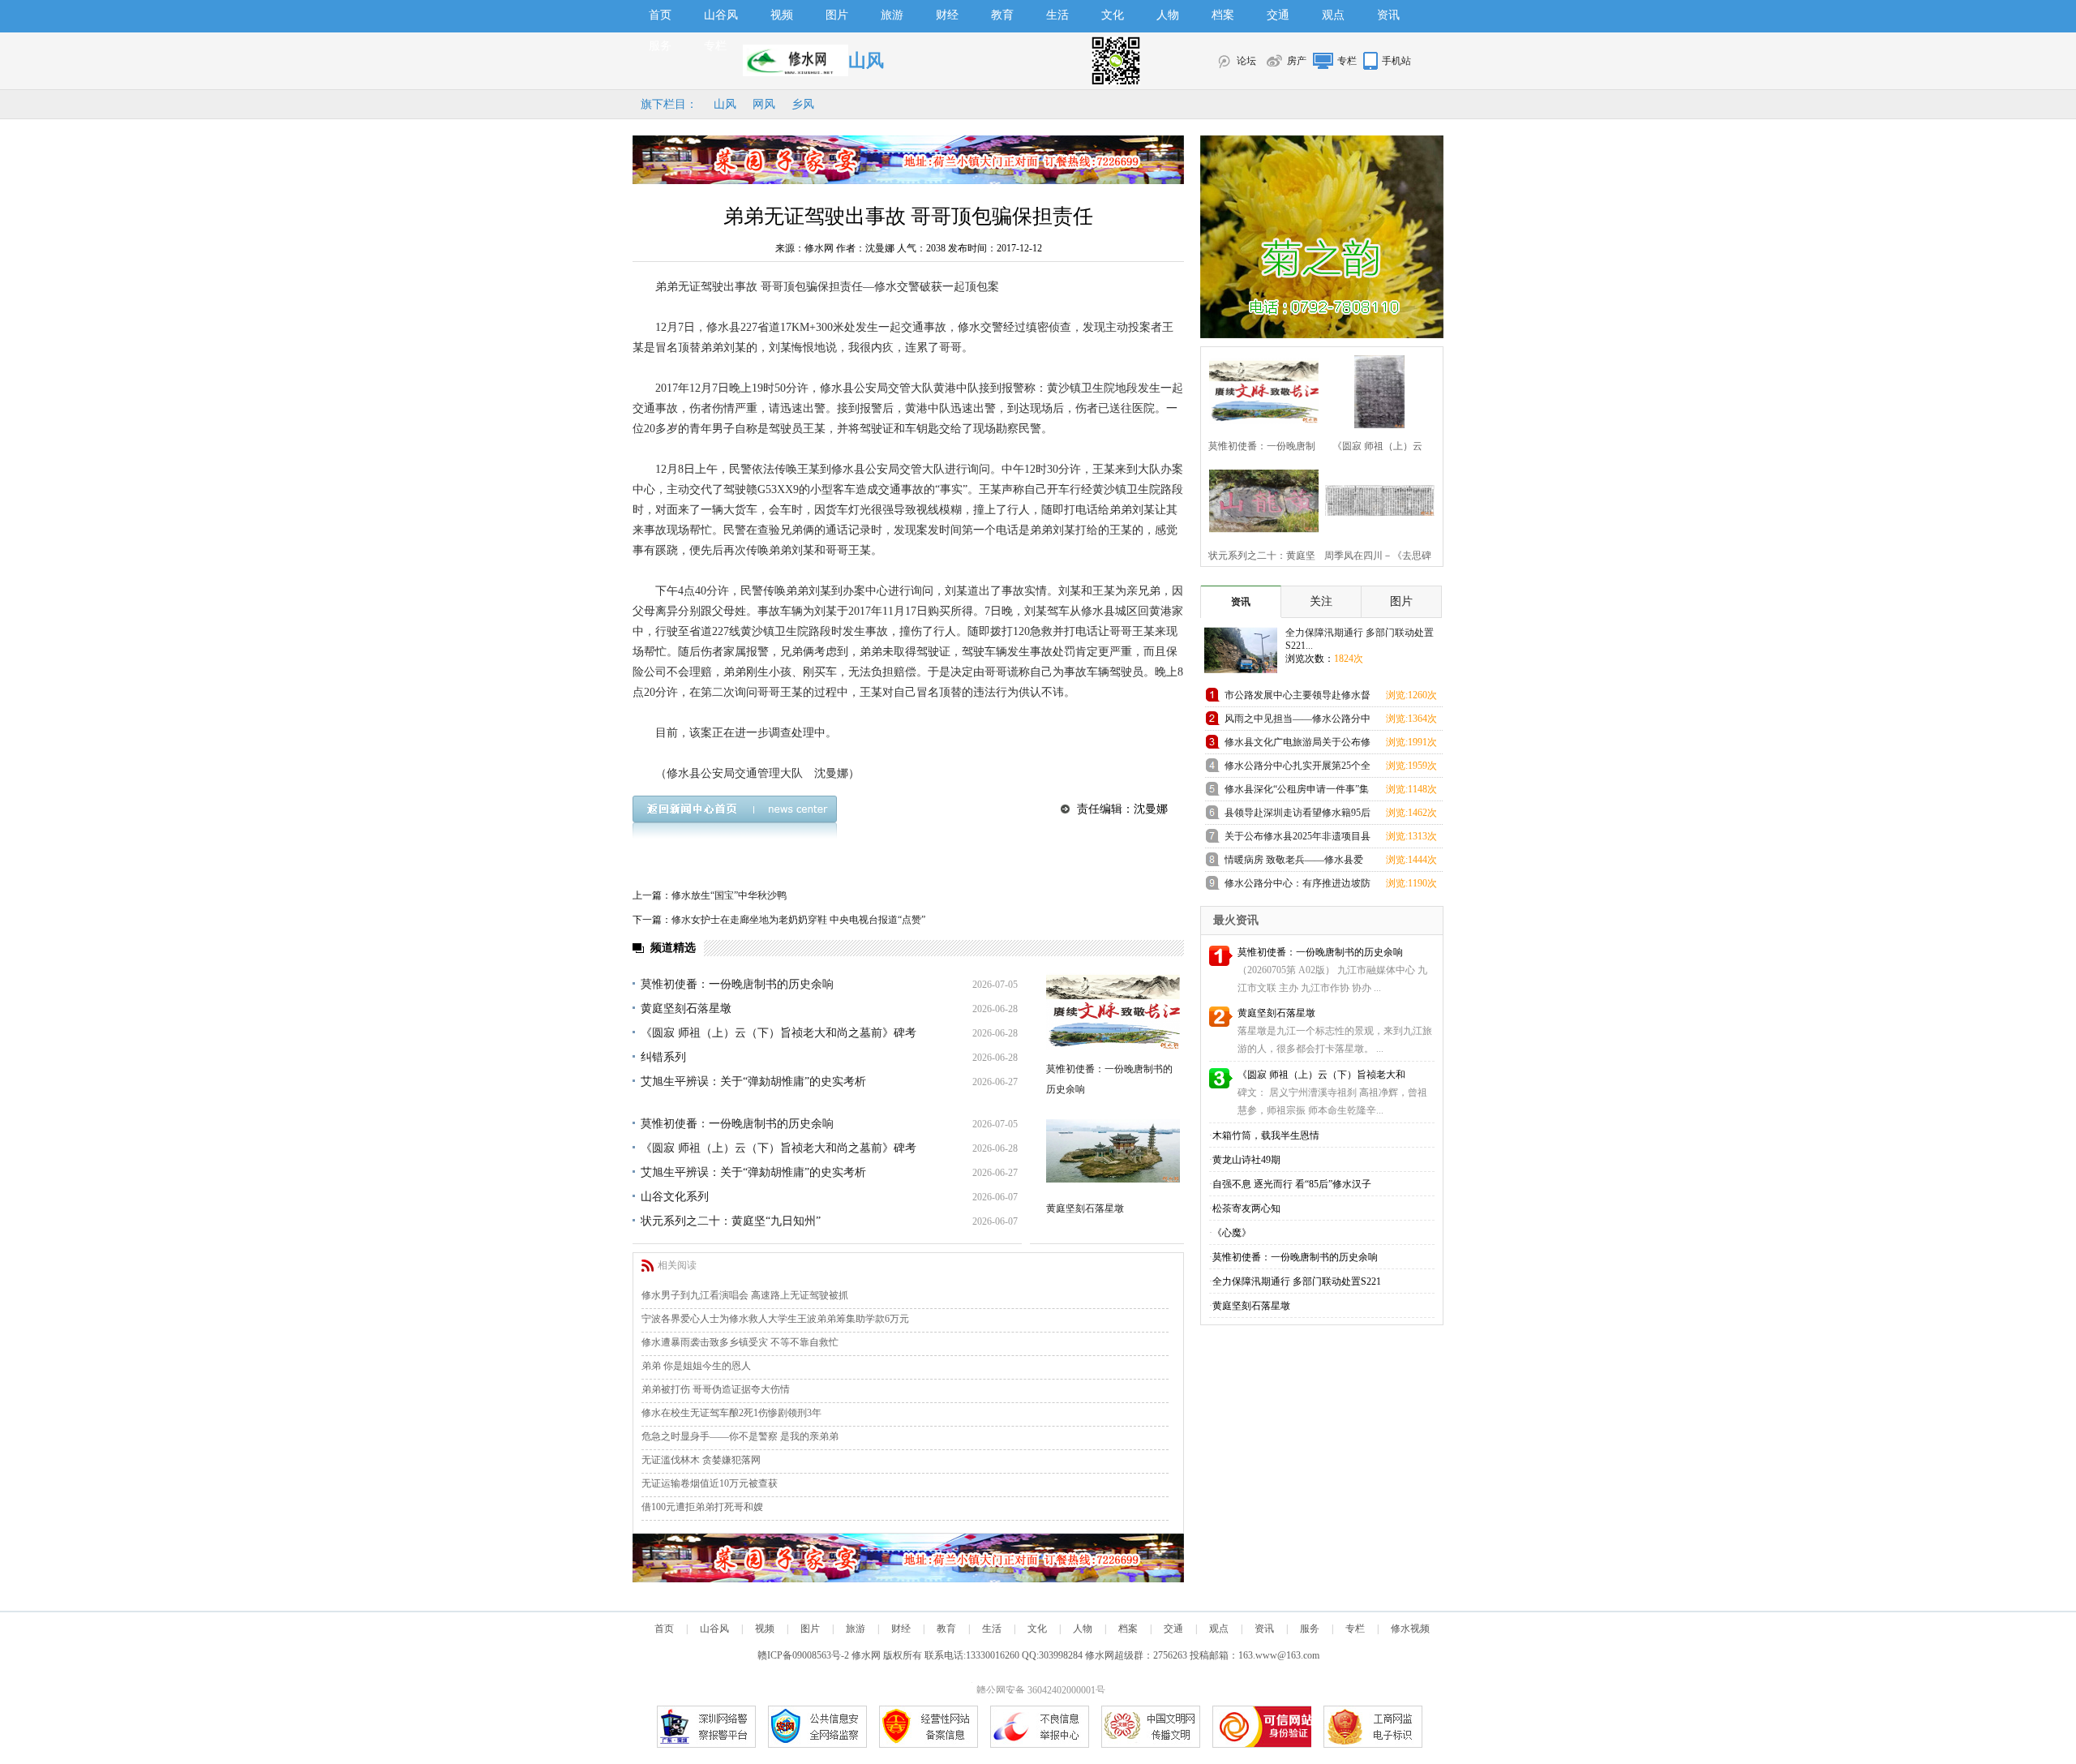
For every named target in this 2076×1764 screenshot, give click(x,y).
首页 (660, 15)
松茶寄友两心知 (1246, 1208)
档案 (1223, 15)
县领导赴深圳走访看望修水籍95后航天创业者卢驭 (1297, 815)
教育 (1002, 15)
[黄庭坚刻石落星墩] (1113, 1151)
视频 (782, 15)
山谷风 (721, 15)
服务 (660, 46)
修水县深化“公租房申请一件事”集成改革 (1297, 792)
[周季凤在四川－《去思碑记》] (1375, 499)
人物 (1168, 15)
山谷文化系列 (675, 1197)
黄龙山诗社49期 (1246, 1160)
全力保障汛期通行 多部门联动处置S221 (1297, 1281)
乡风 (803, 104)
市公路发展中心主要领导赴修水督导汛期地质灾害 (1297, 698)
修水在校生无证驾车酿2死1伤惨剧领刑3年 (731, 1413)
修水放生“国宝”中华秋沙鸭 (729, 895)
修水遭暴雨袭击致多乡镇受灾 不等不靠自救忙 (740, 1342)
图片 (837, 15)
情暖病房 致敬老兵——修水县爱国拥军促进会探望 (1294, 863)
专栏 (715, 46)
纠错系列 (663, 1057)
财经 (947, 15)
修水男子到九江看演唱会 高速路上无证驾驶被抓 (745, 1295)
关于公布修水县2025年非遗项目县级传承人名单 (1297, 839)
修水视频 (1410, 1629)
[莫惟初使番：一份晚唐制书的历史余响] (1113, 1012)
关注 (1321, 601)
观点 (1333, 15)
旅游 (892, 15)
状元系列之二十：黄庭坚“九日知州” (731, 1221)
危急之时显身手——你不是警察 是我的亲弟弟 (740, 1436)
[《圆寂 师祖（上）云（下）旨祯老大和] (1375, 390)
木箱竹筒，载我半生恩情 (1266, 1135)
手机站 (1396, 61)
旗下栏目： (669, 104)
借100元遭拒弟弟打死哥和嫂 (702, 1507)
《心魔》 (1232, 1233)
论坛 (1246, 61)
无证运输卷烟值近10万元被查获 (710, 1483)
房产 (1297, 61)
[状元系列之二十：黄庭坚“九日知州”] (1259, 499)
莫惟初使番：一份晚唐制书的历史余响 (737, 984)
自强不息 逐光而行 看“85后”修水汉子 (1292, 1184)
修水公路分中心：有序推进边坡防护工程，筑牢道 (1297, 886)
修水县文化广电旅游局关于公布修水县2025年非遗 (1297, 745)
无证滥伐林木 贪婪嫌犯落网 (701, 1460)
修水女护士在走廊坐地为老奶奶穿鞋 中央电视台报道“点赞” (798, 920)
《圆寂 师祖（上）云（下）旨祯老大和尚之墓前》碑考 (778, 1033)
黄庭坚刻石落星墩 (686, 1009)
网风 (764, 104)
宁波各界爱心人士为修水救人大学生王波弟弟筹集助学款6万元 (775, 1319)
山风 (725, 104)
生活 (1057, 15)
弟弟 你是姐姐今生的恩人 (696, 1366)
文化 (1113, 15)
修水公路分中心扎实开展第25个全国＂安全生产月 (1297, 768)
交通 (1278, 15)
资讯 (1388, 15)
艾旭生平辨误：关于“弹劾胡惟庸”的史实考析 (753, 1082)
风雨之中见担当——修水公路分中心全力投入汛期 (1297, 721)
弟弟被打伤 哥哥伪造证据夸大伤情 (716, 1389)
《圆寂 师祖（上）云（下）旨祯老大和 (1321, 1075)
